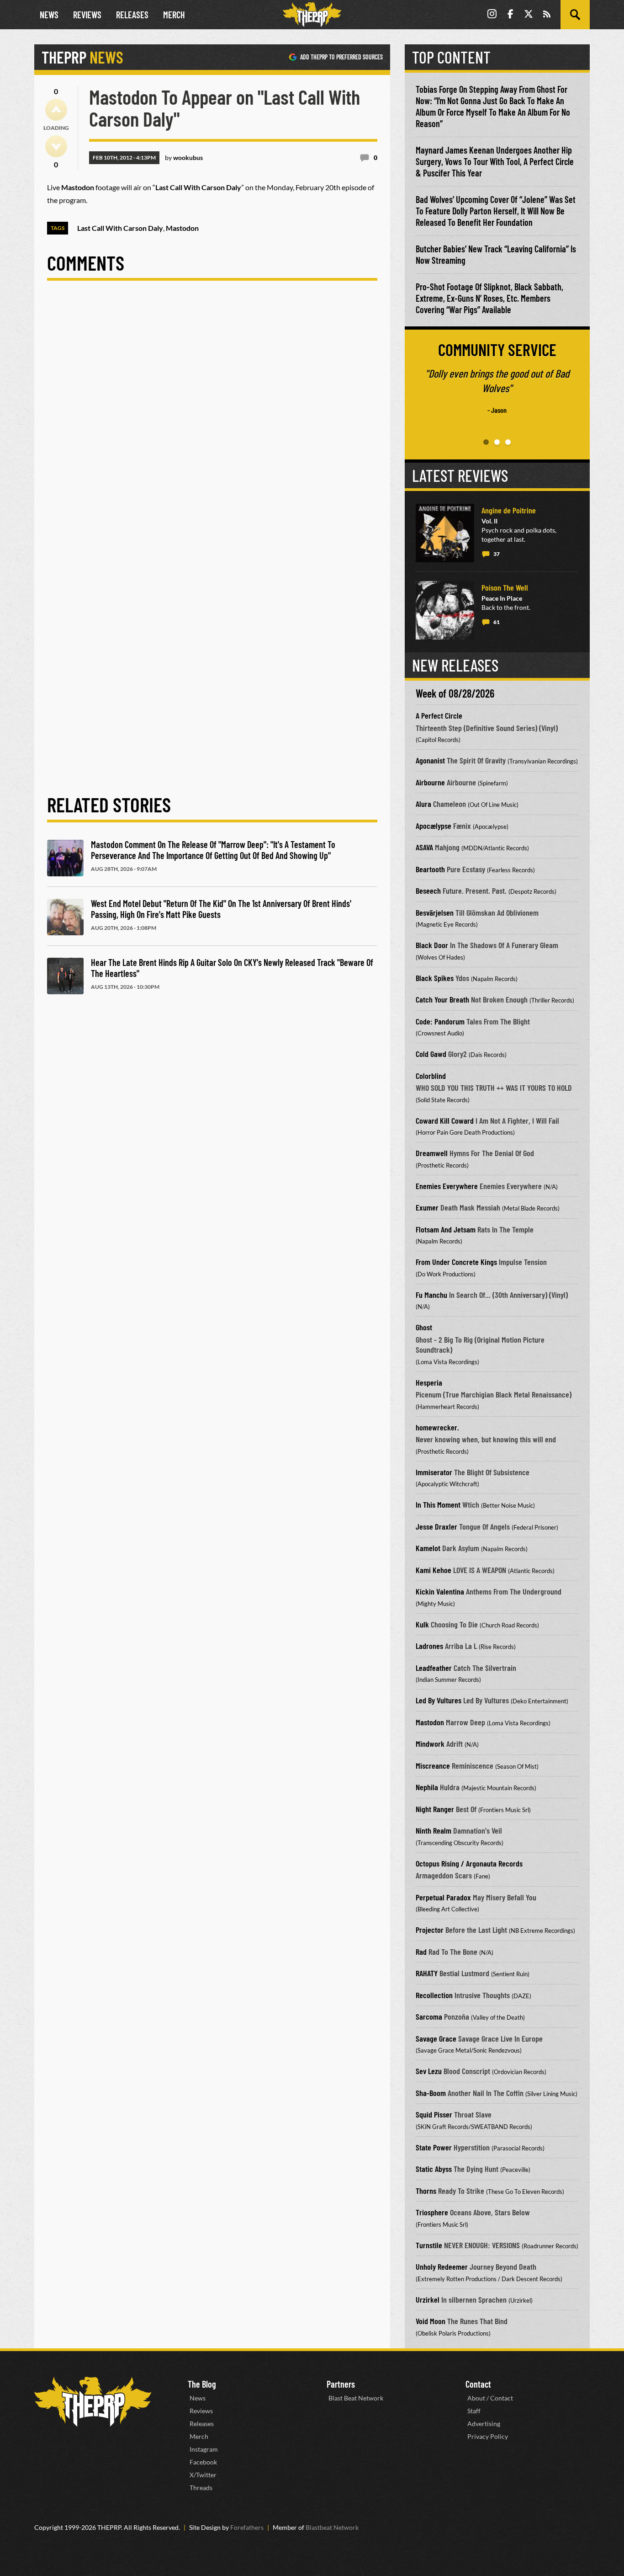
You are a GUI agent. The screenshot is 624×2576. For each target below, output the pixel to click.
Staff (474, 2411)
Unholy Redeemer (442, 2267)
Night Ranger (435, 1809)
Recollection (434, 1995)
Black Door (432, 945)
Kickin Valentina (440, 1591)
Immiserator (434, 1472)
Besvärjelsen (435, 912)
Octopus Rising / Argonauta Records (469, 1863)
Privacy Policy (488, 2436)
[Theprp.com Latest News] (93, 2402)
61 (497, 622)
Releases (132, 15)
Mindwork (430, 1744)
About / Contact (490, 2398)
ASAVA (424, 847)
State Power (434, 2147)
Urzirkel (428, 2299)
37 (497, 554)
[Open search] (575, 15)
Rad (421, 1952)
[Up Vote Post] (56, 110)
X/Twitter (203, 2475)
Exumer (427, 1207)
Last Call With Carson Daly (120, 228)
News (49, 15)
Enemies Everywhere (447, 1186)
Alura (423, 804)
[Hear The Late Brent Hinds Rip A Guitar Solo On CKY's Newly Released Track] (65, 976)
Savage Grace (436, 2038)
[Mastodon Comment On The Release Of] (65, 858)
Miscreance (433, 1765)
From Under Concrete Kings (456, 1262)
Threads (201, 2488)
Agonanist (430, 760)
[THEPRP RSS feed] (547, 15)
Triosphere (432, 2212)
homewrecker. (437, 1427)
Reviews (87, 15)
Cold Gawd (431, 1054)
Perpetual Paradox (443, 1897)
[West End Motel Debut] (65, 917)
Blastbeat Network (332, 2527)
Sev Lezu (429, 2071)
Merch (174, 15)
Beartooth (430, 869)
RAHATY (427, 1973)
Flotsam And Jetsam (446, 1229)
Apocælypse (434, 826)
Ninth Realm (434, 1830)
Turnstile (429, 2245)
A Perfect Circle (439, 715)
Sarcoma (429, 2016)
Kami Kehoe (434, 1570)
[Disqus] (212, 419)
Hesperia (429, 1382)
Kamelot (428, 1548)
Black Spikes (435, 978)
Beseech (428, 891)
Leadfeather (434, 1668)
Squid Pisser (434, 2114)
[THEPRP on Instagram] (492, 15)
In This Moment (438, 1504)
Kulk (422, 1624)
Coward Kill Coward (445, 1120)
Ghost (424, 1327)
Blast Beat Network (356, 2398)
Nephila (427, 1787)
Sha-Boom (431, 2093)
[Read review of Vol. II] (445, 533)
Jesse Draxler (436, 1526)
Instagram (204, 2449)
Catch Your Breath (442, 999)
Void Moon (431, 2321)
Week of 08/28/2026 (455, 693)
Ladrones (429, 1646)
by (184, 157)
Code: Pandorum (440, 1021)
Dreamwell (432, 1153)
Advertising (484, 2424)
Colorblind (431, 1076)
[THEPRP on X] (529, 15)
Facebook (203, 2462)
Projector (430, 1930)
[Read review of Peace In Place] (445, 610)
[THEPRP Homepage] (312, 15)
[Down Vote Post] (56, 146)
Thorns (426, 2191)
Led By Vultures (439, 1700)
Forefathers (247, 2527)
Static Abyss (434, 2169)
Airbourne (430, 782)
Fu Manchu (431, 1295)
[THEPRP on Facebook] (510, 15)
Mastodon (430, 1722)
